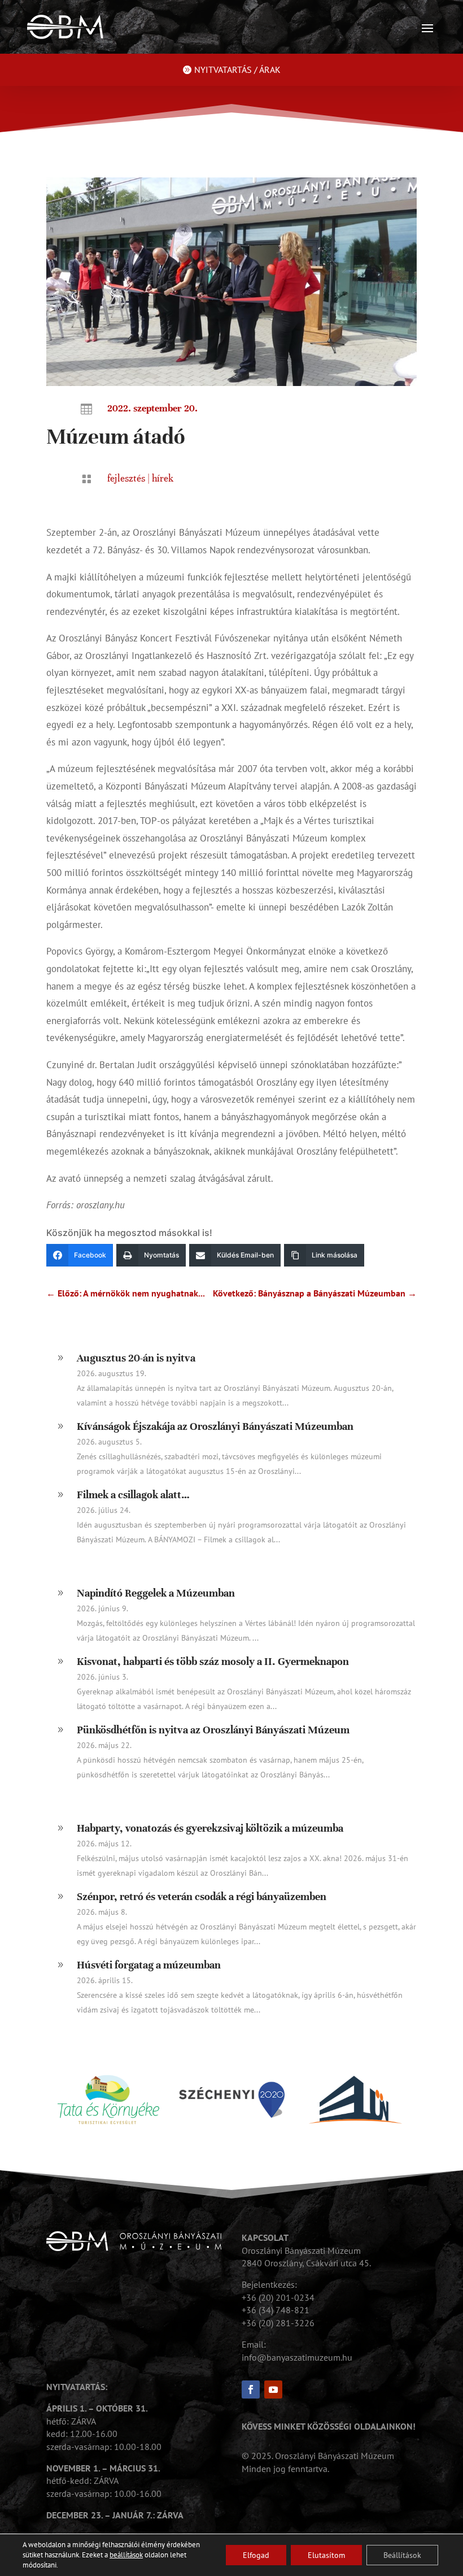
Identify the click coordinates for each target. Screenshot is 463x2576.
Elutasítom (326, 2555)
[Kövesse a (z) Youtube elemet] (273, 2389)
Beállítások (402, 2555)
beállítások (126, 2555)
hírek (163, 478)
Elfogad (256, 2555)
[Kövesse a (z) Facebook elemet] (251, 2389)
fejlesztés (126, 478)
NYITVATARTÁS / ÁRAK (237, 70)
